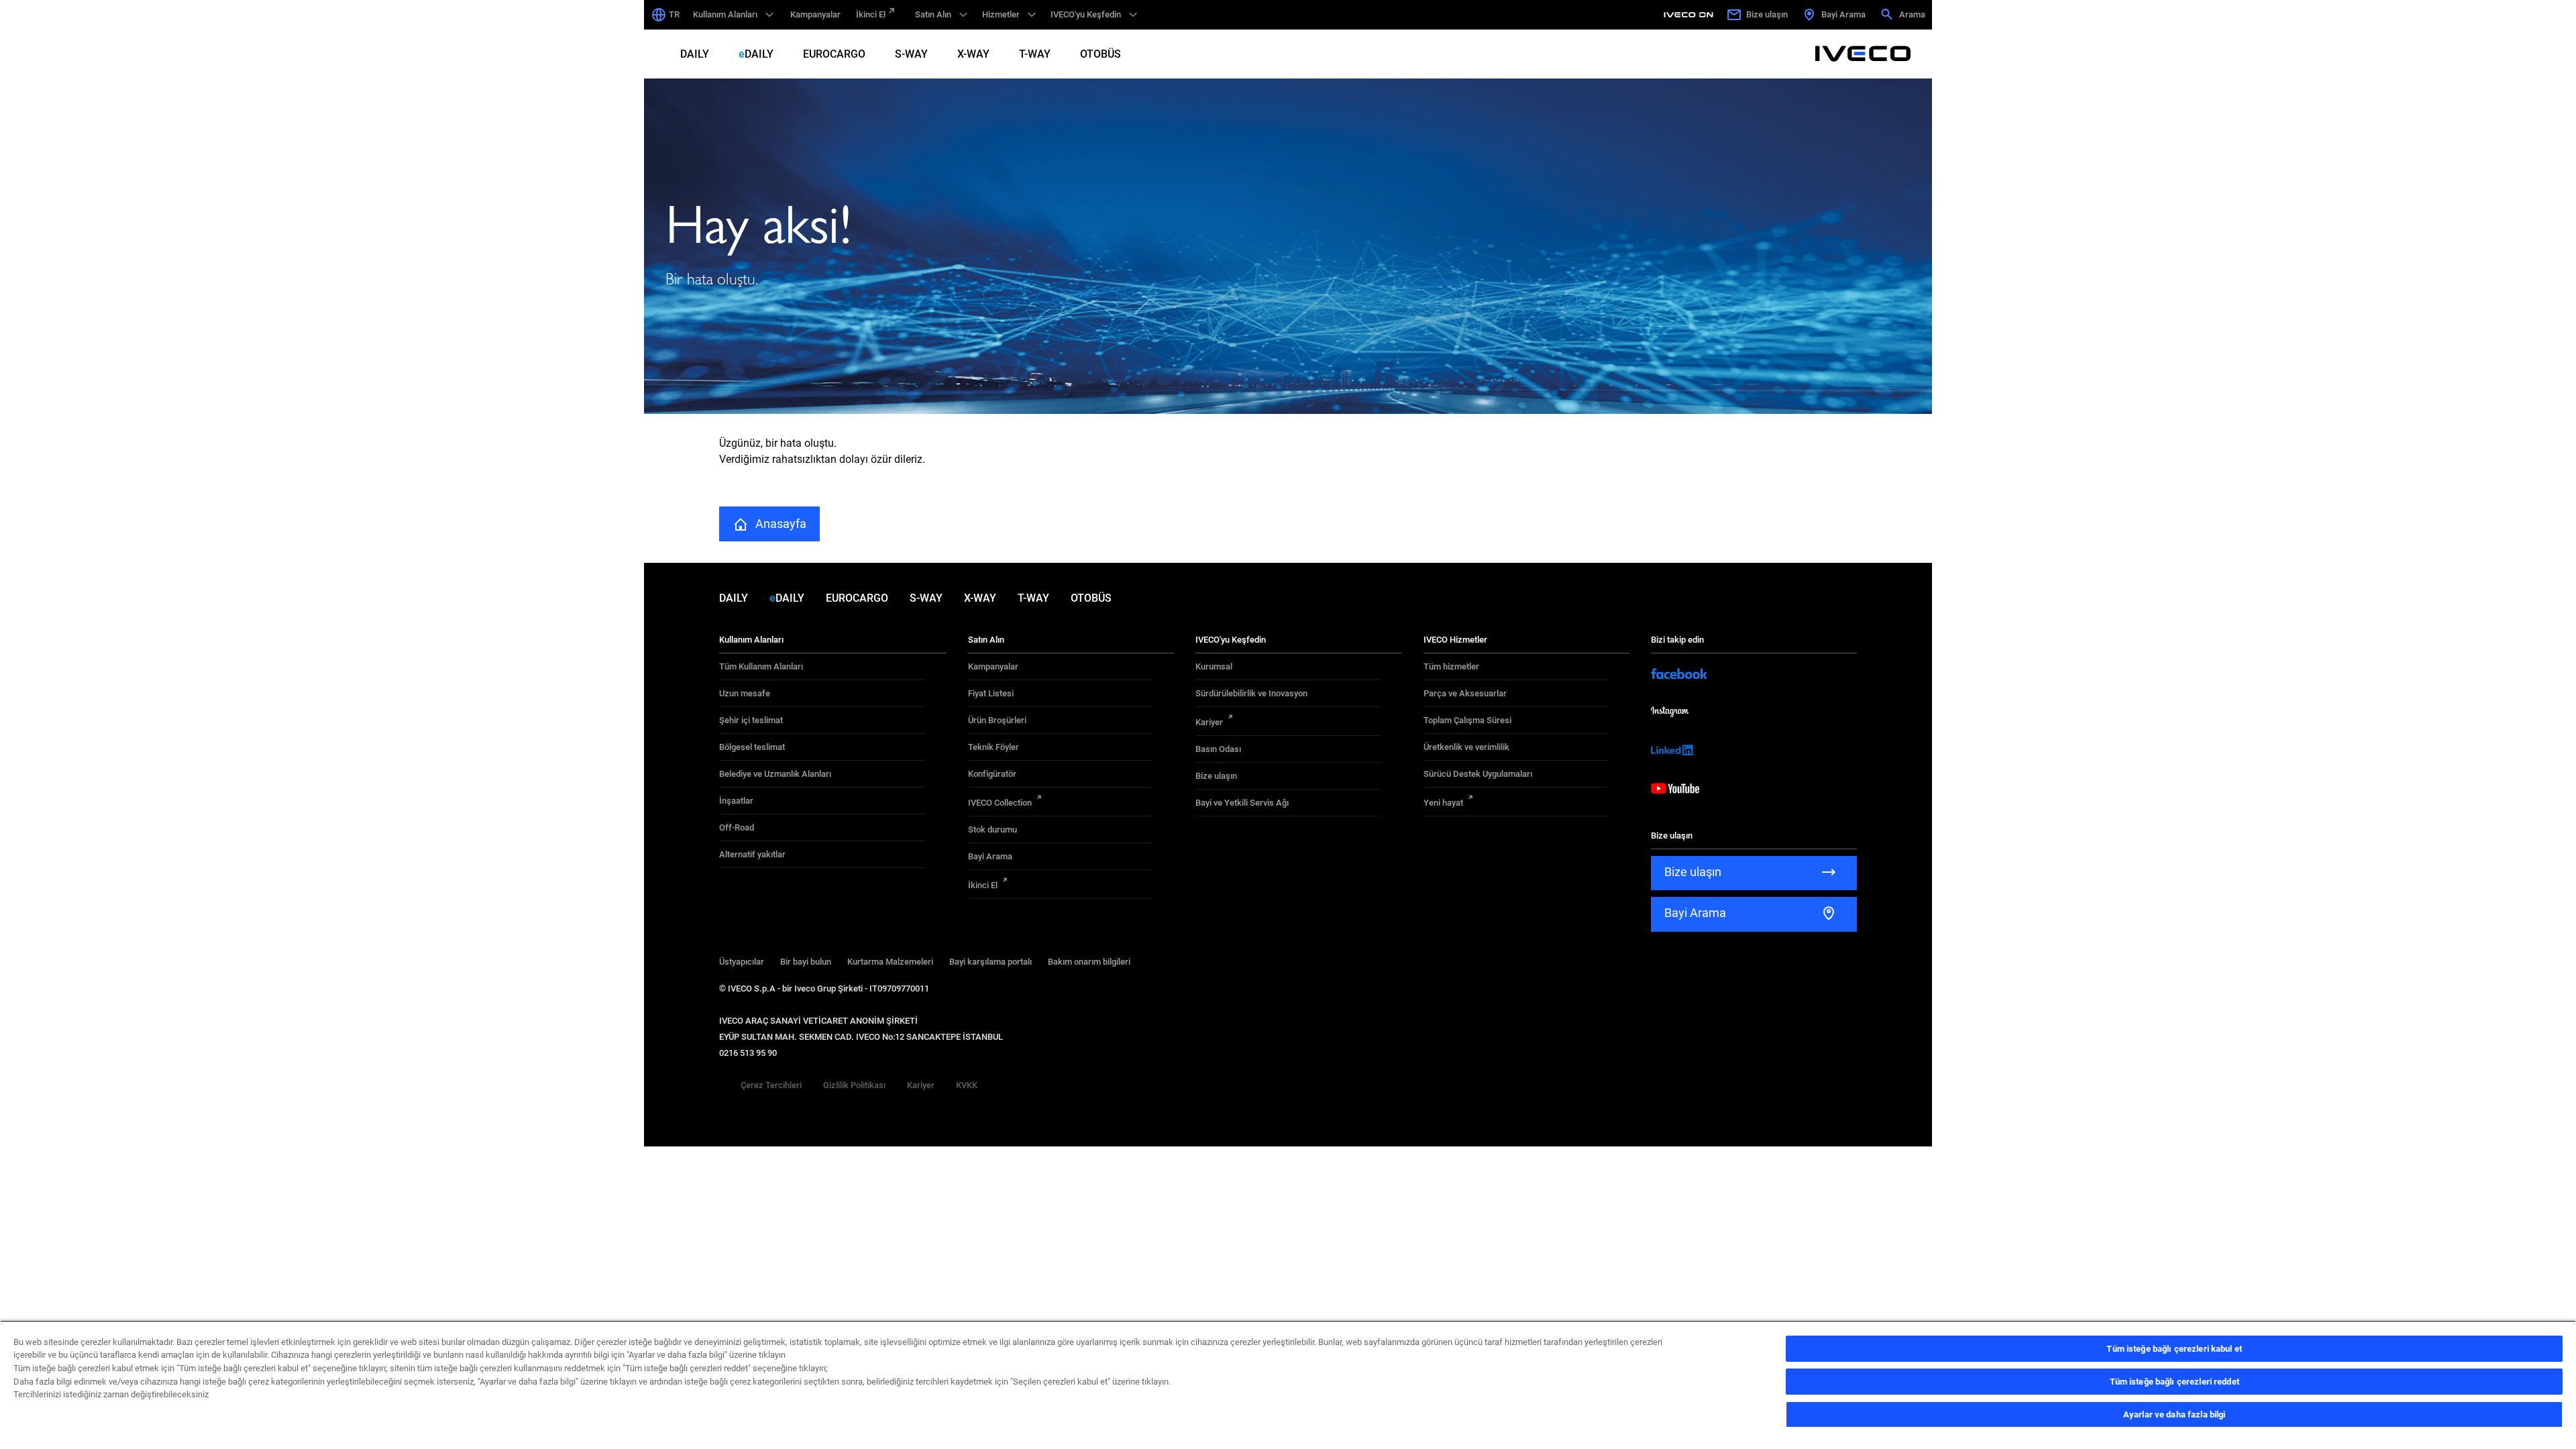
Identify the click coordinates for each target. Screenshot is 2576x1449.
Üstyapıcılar (742, 962)
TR (674, 14)
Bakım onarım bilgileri (1089, 962)
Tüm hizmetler (1451, 666)
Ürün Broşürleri (997, 720)
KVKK (967, 1085)
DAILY (695, 54)
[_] (1690, 15)
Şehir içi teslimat (751, 720)
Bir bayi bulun (806, 962)
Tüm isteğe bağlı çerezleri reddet (2175, 1382)
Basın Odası (1218, 749)
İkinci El (871, 14)
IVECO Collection (1000, 803)
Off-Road (737, 827)
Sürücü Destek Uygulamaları (1478, 774)
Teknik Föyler (994, 747)
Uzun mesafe (745, 693)
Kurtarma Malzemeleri (890, 962)
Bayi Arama (990, 856)
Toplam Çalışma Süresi (1467, 720)
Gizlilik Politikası (854, 1085)
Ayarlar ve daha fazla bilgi (2175, 1414)
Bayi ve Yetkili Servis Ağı (1242, 803)
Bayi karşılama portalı (990, 962)
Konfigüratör (992, 774)
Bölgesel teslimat (752, 747)
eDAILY (756, 54)
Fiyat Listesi (991, 693)
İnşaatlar (736, 801)
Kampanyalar (815, 14)
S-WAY (911, 54)
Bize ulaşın (1216, 776)
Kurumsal (1214, 666)
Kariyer (1209, 722)
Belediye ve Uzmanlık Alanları (775, 774)
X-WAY (973, 54)
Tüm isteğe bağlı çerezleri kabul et (2174, 1349)
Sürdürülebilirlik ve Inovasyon (1251, 693)
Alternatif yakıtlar (752, 854)
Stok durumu (992, 829)
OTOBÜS (1101, 54)
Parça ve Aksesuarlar (1465, 693)
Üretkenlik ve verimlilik (1466, 747)
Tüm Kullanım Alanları (761, 666)
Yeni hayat (1443, 803)
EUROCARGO (834, 54)
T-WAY (1035, 54)
